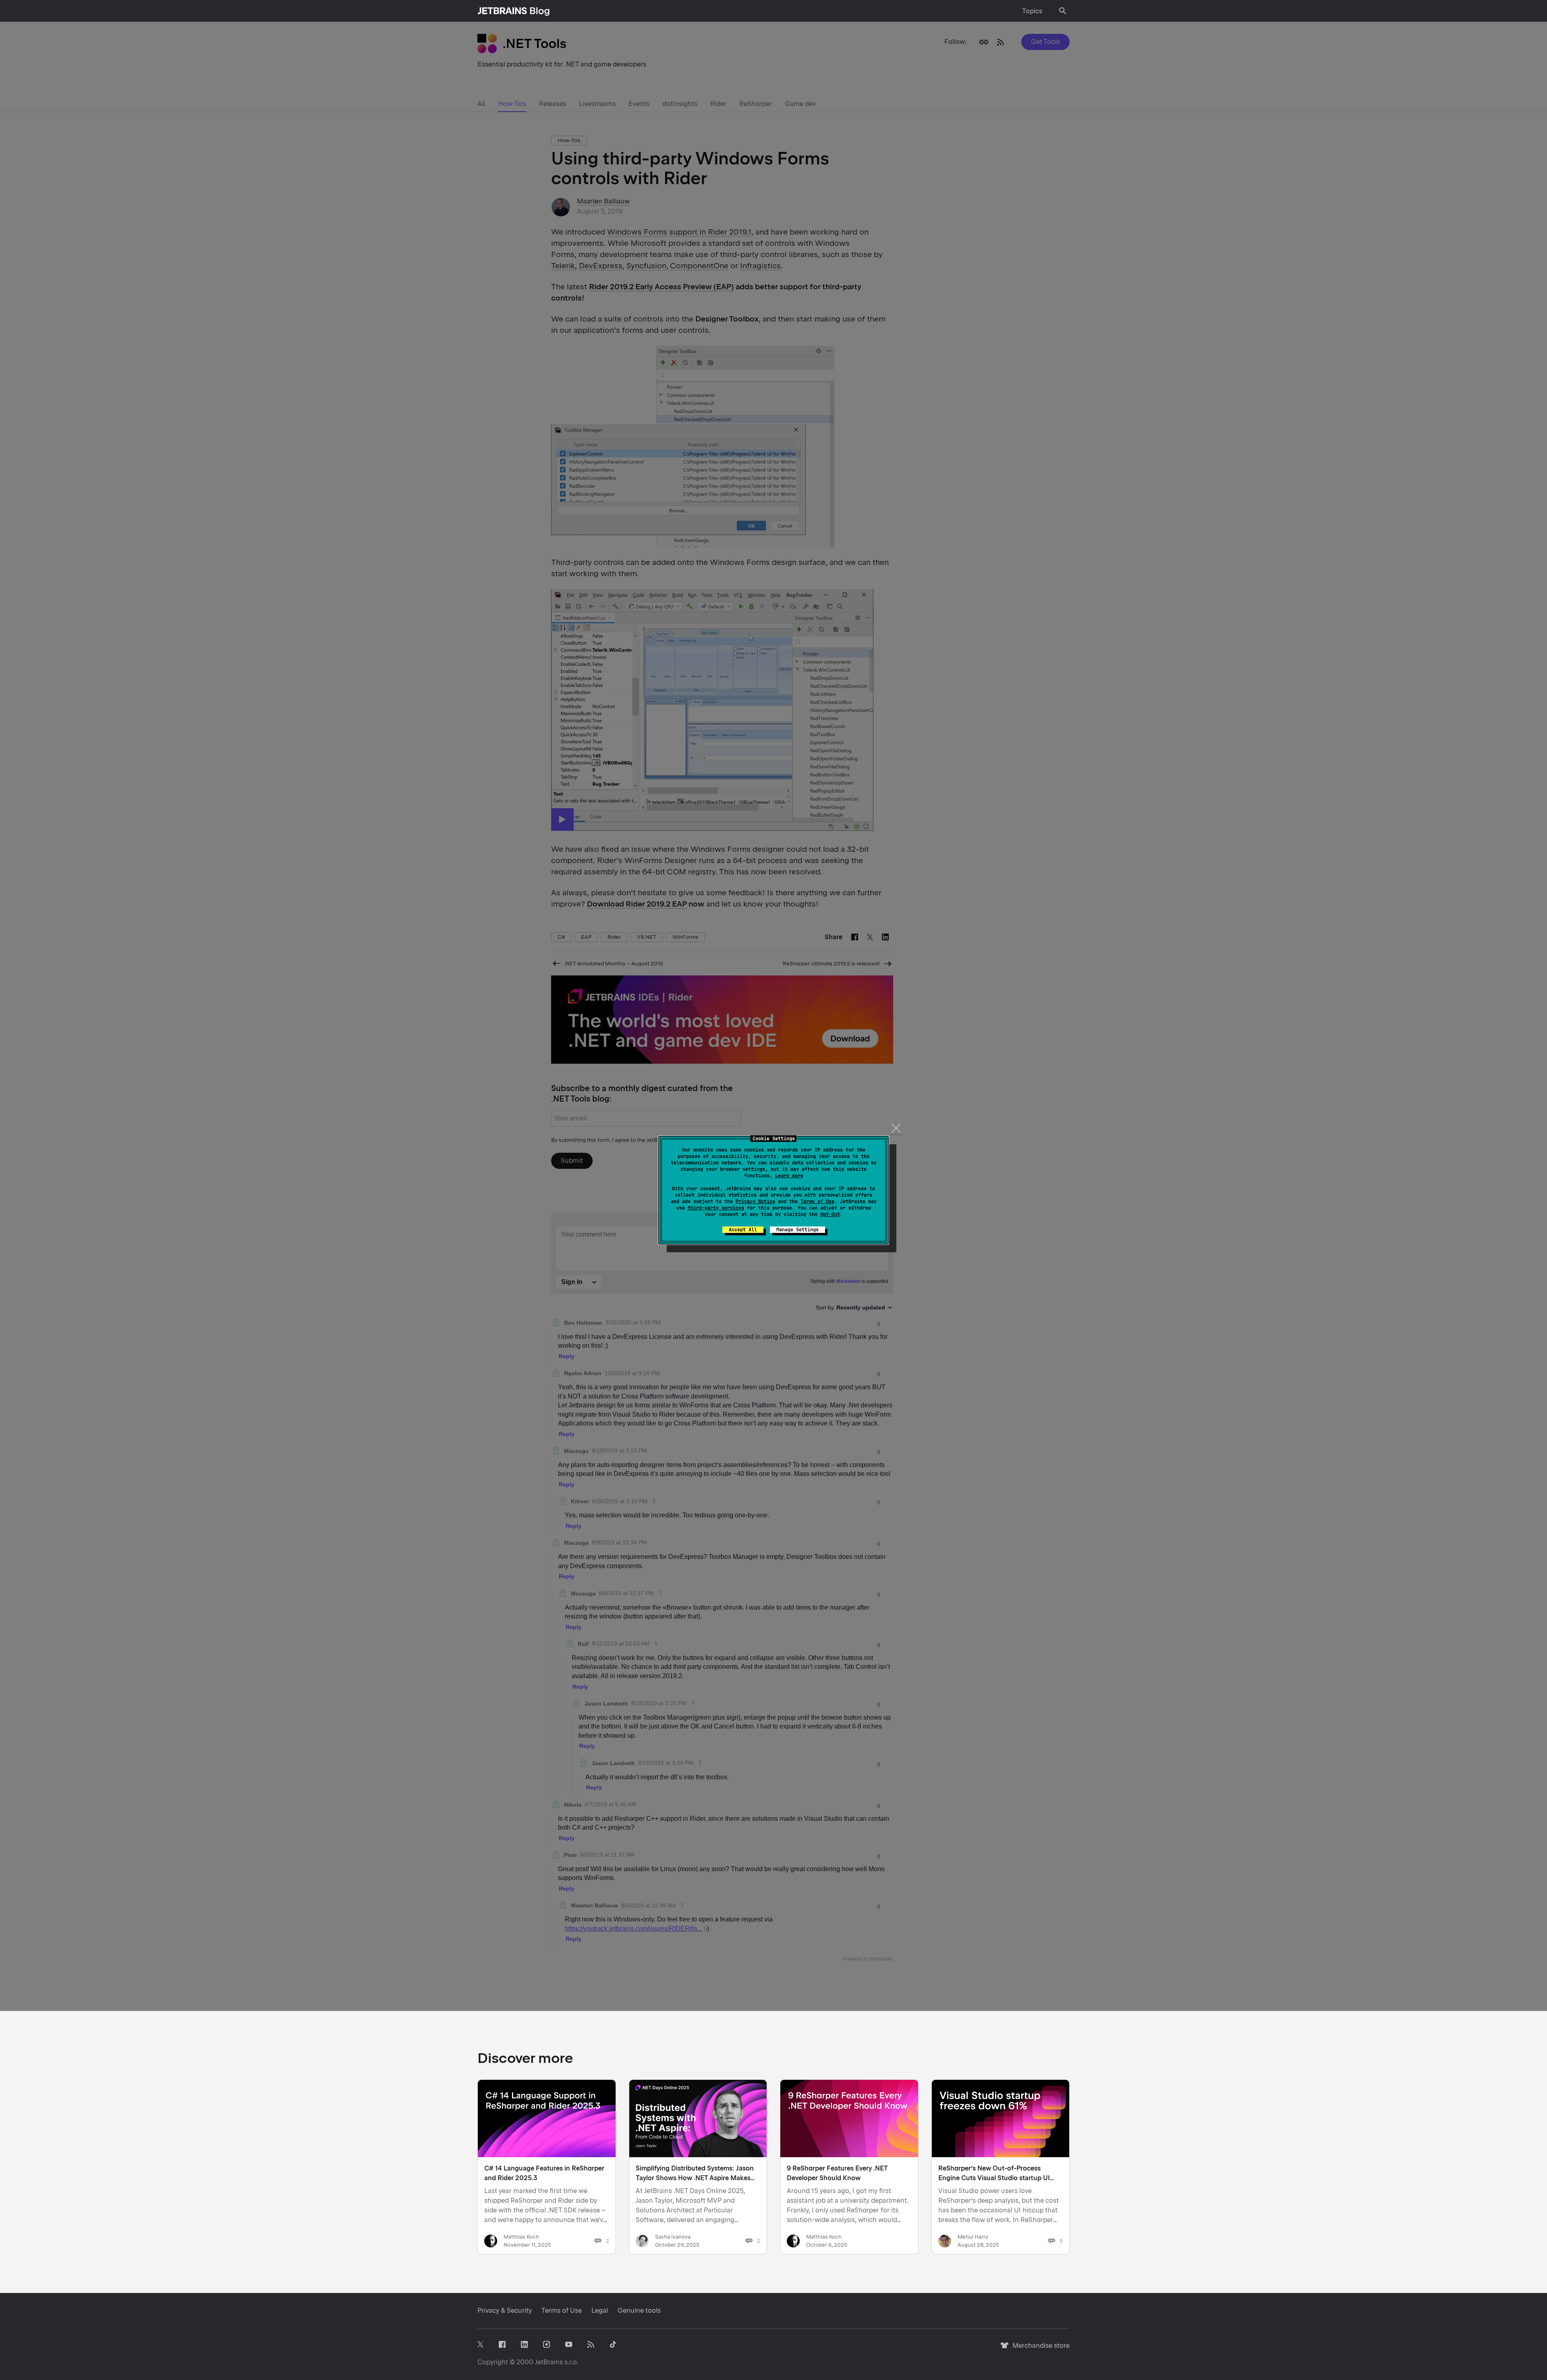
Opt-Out (830, 1214)
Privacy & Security (505, 2310)
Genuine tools (639, 2310)
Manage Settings (797, 1230)
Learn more (789, 1176)
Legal (600, 2310)
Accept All (743, 1230)
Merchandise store (1039, 2349)
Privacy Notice (755, 1201)
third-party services (716, 1208)
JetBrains (549, 2362)
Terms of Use (817, 1201)
